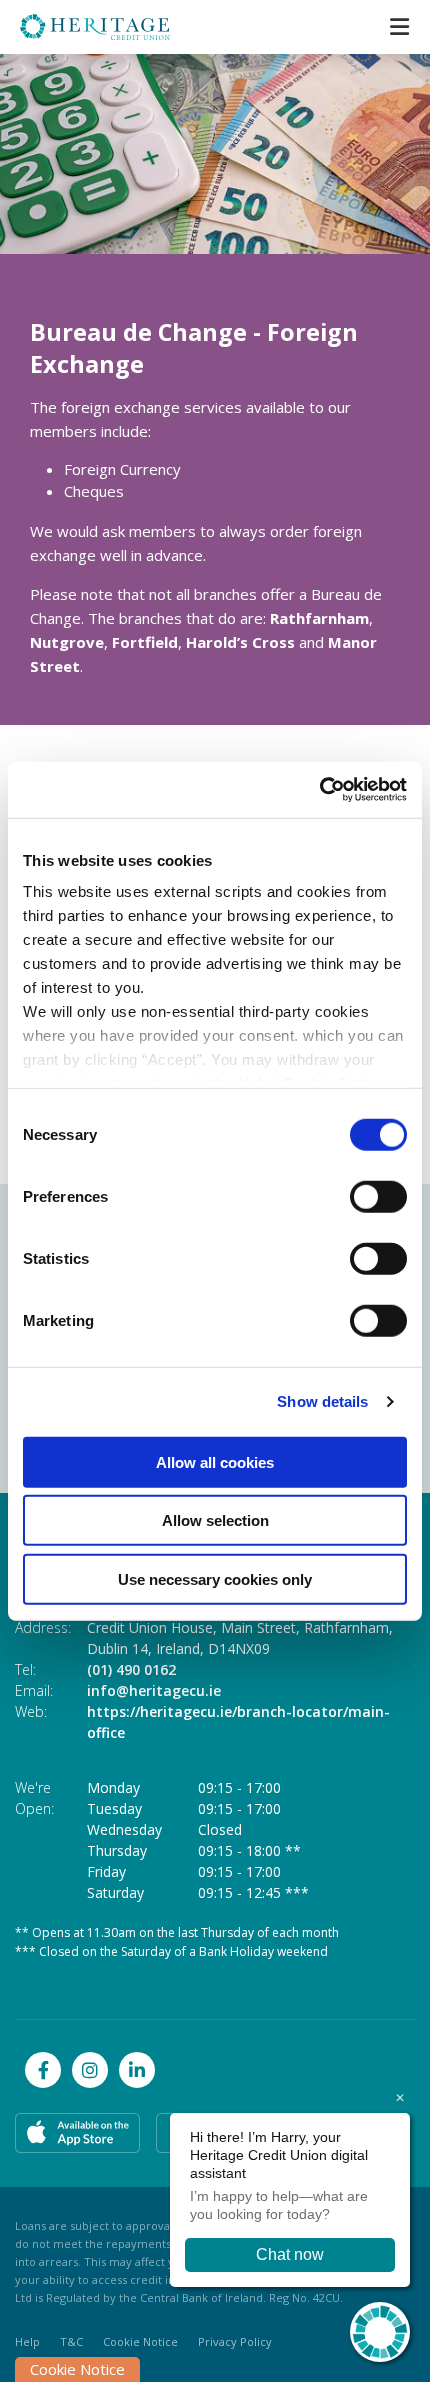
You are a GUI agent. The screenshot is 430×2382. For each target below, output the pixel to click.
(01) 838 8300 (321, 1669)
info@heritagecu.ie (344, 1690)
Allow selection (215, 1520)
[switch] (378, 1196)
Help (27, 2341)
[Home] (80, 27)
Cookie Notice (140, 2341)
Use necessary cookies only (215, 1578)
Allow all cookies (215, 1461)
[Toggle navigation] (399, 26)
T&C (71, 2341)
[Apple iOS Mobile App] (77, 2133)
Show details (322, 1401)
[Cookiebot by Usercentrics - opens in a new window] (319, 790)
